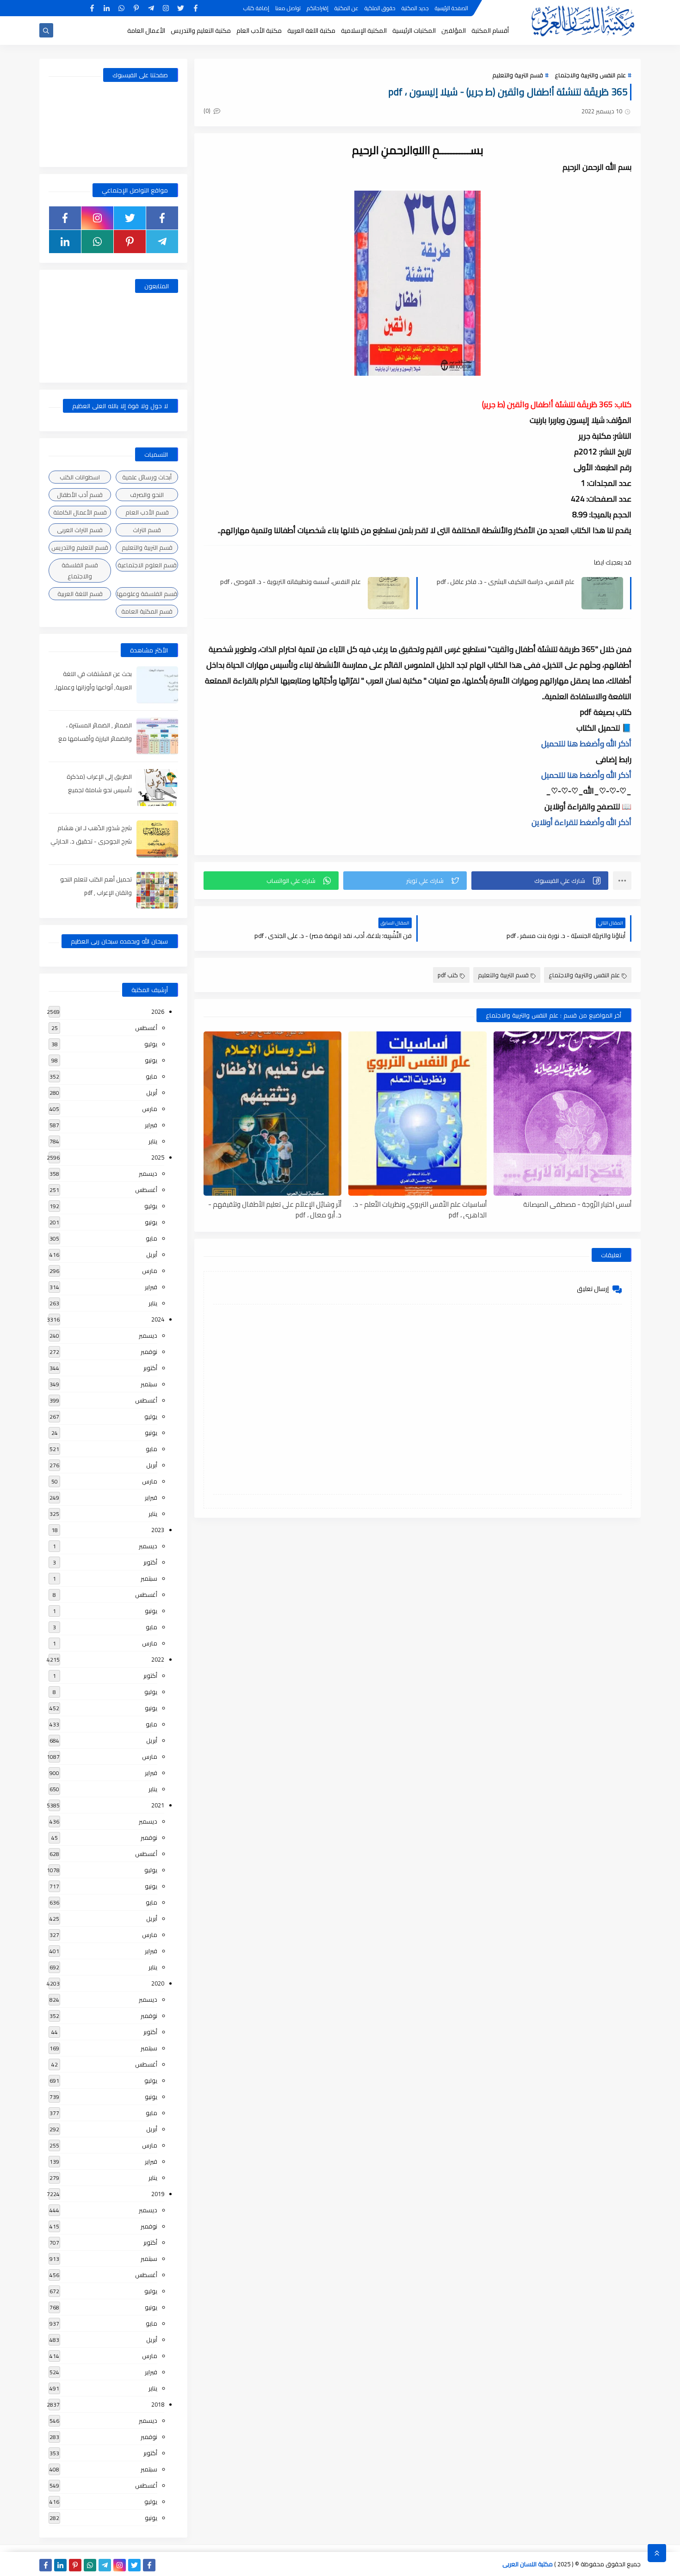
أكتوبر (150, 1368)
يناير (153, 1141)
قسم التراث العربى (80, 530)
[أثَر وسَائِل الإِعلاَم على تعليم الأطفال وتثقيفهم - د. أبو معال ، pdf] (272, 1114)
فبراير (151, 1125)
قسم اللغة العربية (80, 594)
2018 (158, 2404)
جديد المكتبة (415, 8)
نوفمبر (149, 1352)
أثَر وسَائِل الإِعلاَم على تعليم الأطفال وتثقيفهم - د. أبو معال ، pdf (275, 1209)
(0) (208, 111)
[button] (540, 881)
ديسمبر (148, 1173)
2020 (158, 1983)
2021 (158, 1805)
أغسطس (146, 1028)
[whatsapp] (121, 8)
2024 (158, 1319)
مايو (151, 1076)
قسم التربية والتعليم (518, 75)
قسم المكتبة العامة (147, 611)
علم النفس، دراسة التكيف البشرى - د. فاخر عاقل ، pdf (506, 582)
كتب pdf (448, 975)
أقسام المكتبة (490, 31)
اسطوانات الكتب (80, 477)
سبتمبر (149, 1384)
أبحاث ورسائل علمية (147, 477)
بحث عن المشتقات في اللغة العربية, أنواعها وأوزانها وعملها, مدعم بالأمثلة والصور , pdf (93, 687)
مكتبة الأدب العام (259, 31)
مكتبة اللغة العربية (311, 31)
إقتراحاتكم (318, 8)
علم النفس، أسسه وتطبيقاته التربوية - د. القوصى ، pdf (291, 582)
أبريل (152, 1092)
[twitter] (181, 8)
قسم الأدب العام (147, 512)
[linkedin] (107, 8)
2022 (158, 1659)
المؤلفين (454, 31)
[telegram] (151, 8)
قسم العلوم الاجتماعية (147, 565)
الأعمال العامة (146, 31)
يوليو (151, 1044)
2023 (158, 1530)
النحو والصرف (147, 495)
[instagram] (166, 8)
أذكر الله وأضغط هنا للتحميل (586, 744)
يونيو (151, 1060)
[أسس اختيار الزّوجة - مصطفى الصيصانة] (563, 1114)
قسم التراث (147, 530)
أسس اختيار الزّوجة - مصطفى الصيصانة (577, 1205)
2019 (158, 2194)
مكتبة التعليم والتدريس (201, 31)
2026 (158, 1012)
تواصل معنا (288, 8)
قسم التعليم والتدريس (80, 547)
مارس (150, 1109)
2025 (158, 1157)
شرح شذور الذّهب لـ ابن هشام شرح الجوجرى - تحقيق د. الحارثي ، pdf (91, 841)
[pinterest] (136, 8)
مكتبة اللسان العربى (528, 2564)
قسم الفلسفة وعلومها (147, 594)
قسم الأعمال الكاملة (80, 512)
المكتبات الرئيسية (414, 31)
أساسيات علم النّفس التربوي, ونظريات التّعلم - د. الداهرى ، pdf (420, 1209)
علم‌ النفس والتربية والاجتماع (590, 75)
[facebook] (195, 8)
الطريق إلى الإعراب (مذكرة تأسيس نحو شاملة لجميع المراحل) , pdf (99, 790)
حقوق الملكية (380, 8)
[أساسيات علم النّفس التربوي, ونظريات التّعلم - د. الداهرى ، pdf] (417, 1114)
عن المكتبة (346, 8)
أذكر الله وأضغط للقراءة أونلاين (581, 822)
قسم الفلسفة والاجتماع (80, 571)
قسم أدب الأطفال (80, 495)
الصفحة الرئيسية (451, 8)
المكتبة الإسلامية (364, 31)
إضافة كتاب (256, 8)
